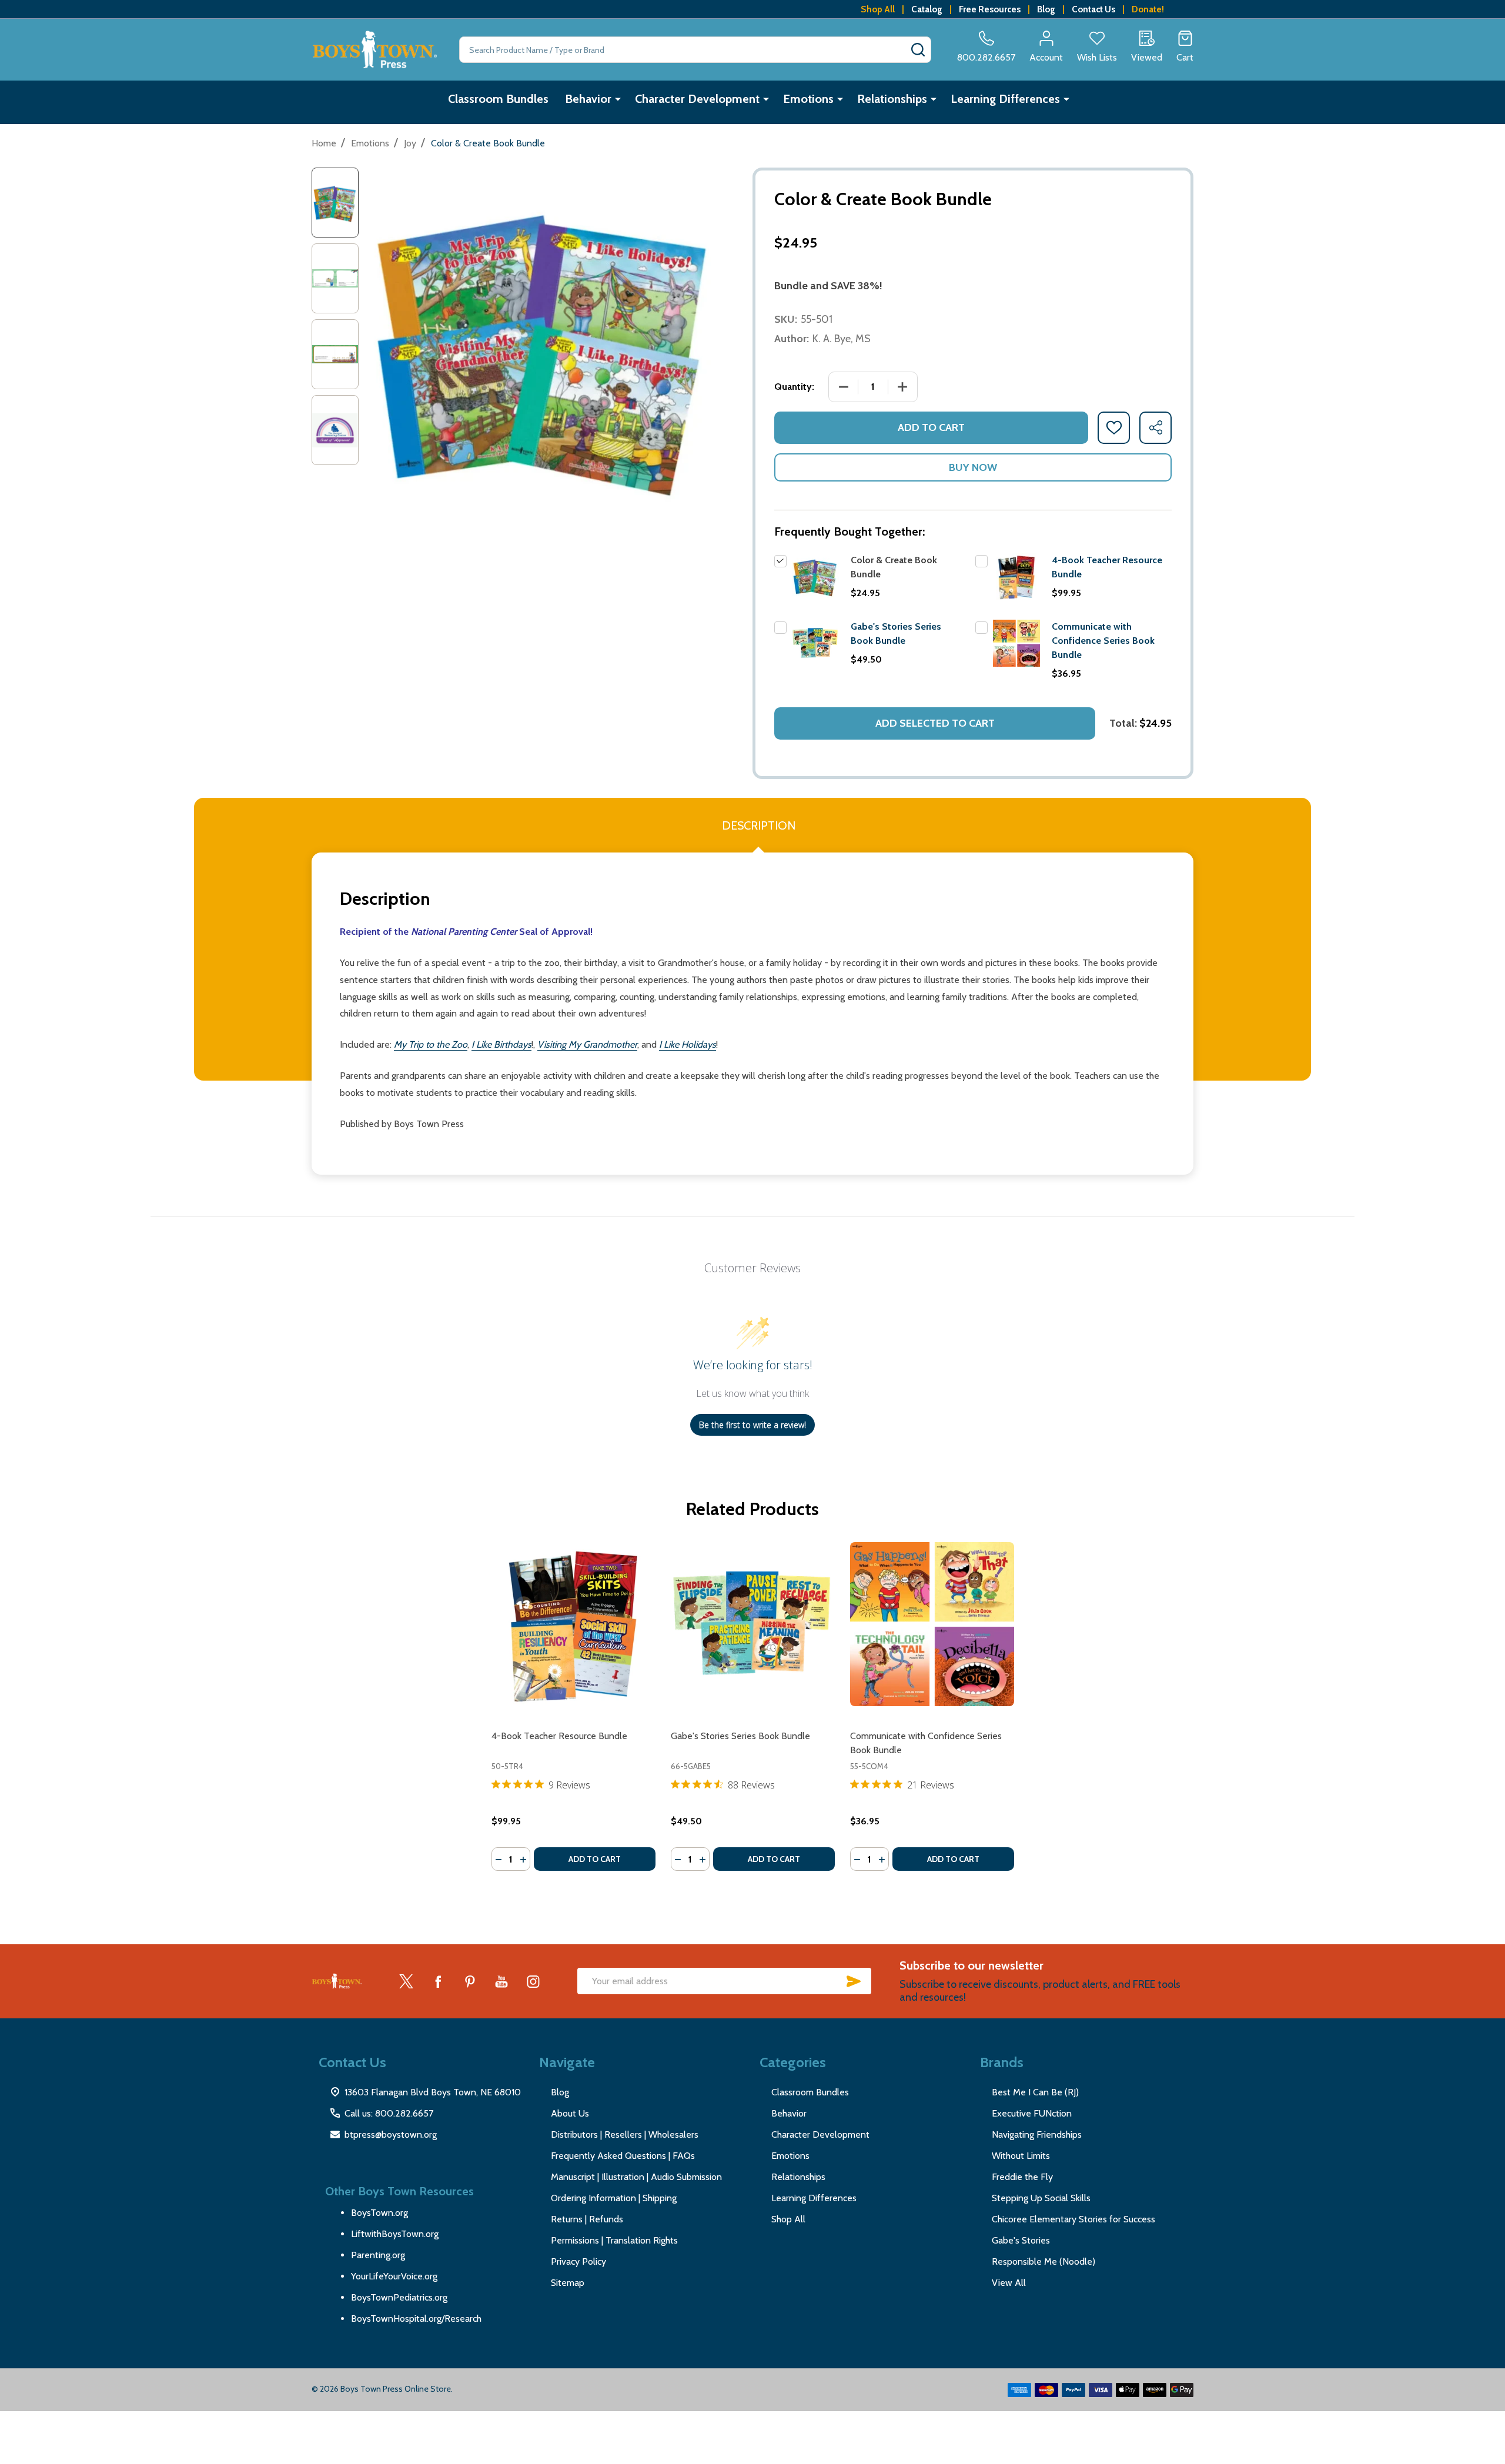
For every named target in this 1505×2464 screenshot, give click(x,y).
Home (324, 143)
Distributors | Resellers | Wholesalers (625, 2134)
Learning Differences (1005, 99)
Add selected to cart (935, 723)
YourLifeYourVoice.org (394, 2276)
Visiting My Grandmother (587, 1044)
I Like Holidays (688, 1044)
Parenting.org (378, 2255)
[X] (406, 1981)
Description (759, 825)
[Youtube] (501, 1981)
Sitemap (568, 2283)
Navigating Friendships (1037, 2134)
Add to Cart (931, 427)
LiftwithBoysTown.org (395, 2234)
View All (1009, 2283)
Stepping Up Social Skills (1041, 2198)
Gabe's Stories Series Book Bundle (740, 1736)
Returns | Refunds (587, 2219)
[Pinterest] (470, 1981)
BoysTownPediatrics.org (399, 2297)
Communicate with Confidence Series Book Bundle (1103, 641)
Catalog (927, 9)
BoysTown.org (379, 2213)
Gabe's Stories (1021, 2240)
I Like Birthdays (501, 1044)
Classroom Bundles (498, 99)
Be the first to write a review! (752, 1425)
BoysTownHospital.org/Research (416, 2318)
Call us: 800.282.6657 (389, 2113)
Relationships (892, 99)
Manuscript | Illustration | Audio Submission (636, 2177)
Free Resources (990, 9)
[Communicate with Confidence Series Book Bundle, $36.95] (932, 1624)
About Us (570, 2113)
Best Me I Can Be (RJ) (1035, 2092)
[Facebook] (438, 1981)
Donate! (1148, 9)
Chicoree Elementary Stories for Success (1073, 2219)
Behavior (588, 99)
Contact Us (1093, 9)
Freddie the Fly (1022, 2177)
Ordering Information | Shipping (614, 2198)
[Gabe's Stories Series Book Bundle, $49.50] (753, 1624)
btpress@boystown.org (391, 2134)
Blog (1046, 9)
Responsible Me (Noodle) (1044, 2261)
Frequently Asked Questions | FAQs (623, 2156)
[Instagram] (533, 1981)
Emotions (808, 99)
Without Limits (1021, 2156)
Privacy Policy (578, 2261)
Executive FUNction (1032, 2113)
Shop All (878, 9)
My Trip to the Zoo (431, 1044)
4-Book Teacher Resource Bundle (559, 1736)
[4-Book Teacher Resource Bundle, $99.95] (573, 1624)
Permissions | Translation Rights (614, 2240)
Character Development (697, 99)
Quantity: (794, 387)
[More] (618, 99)
